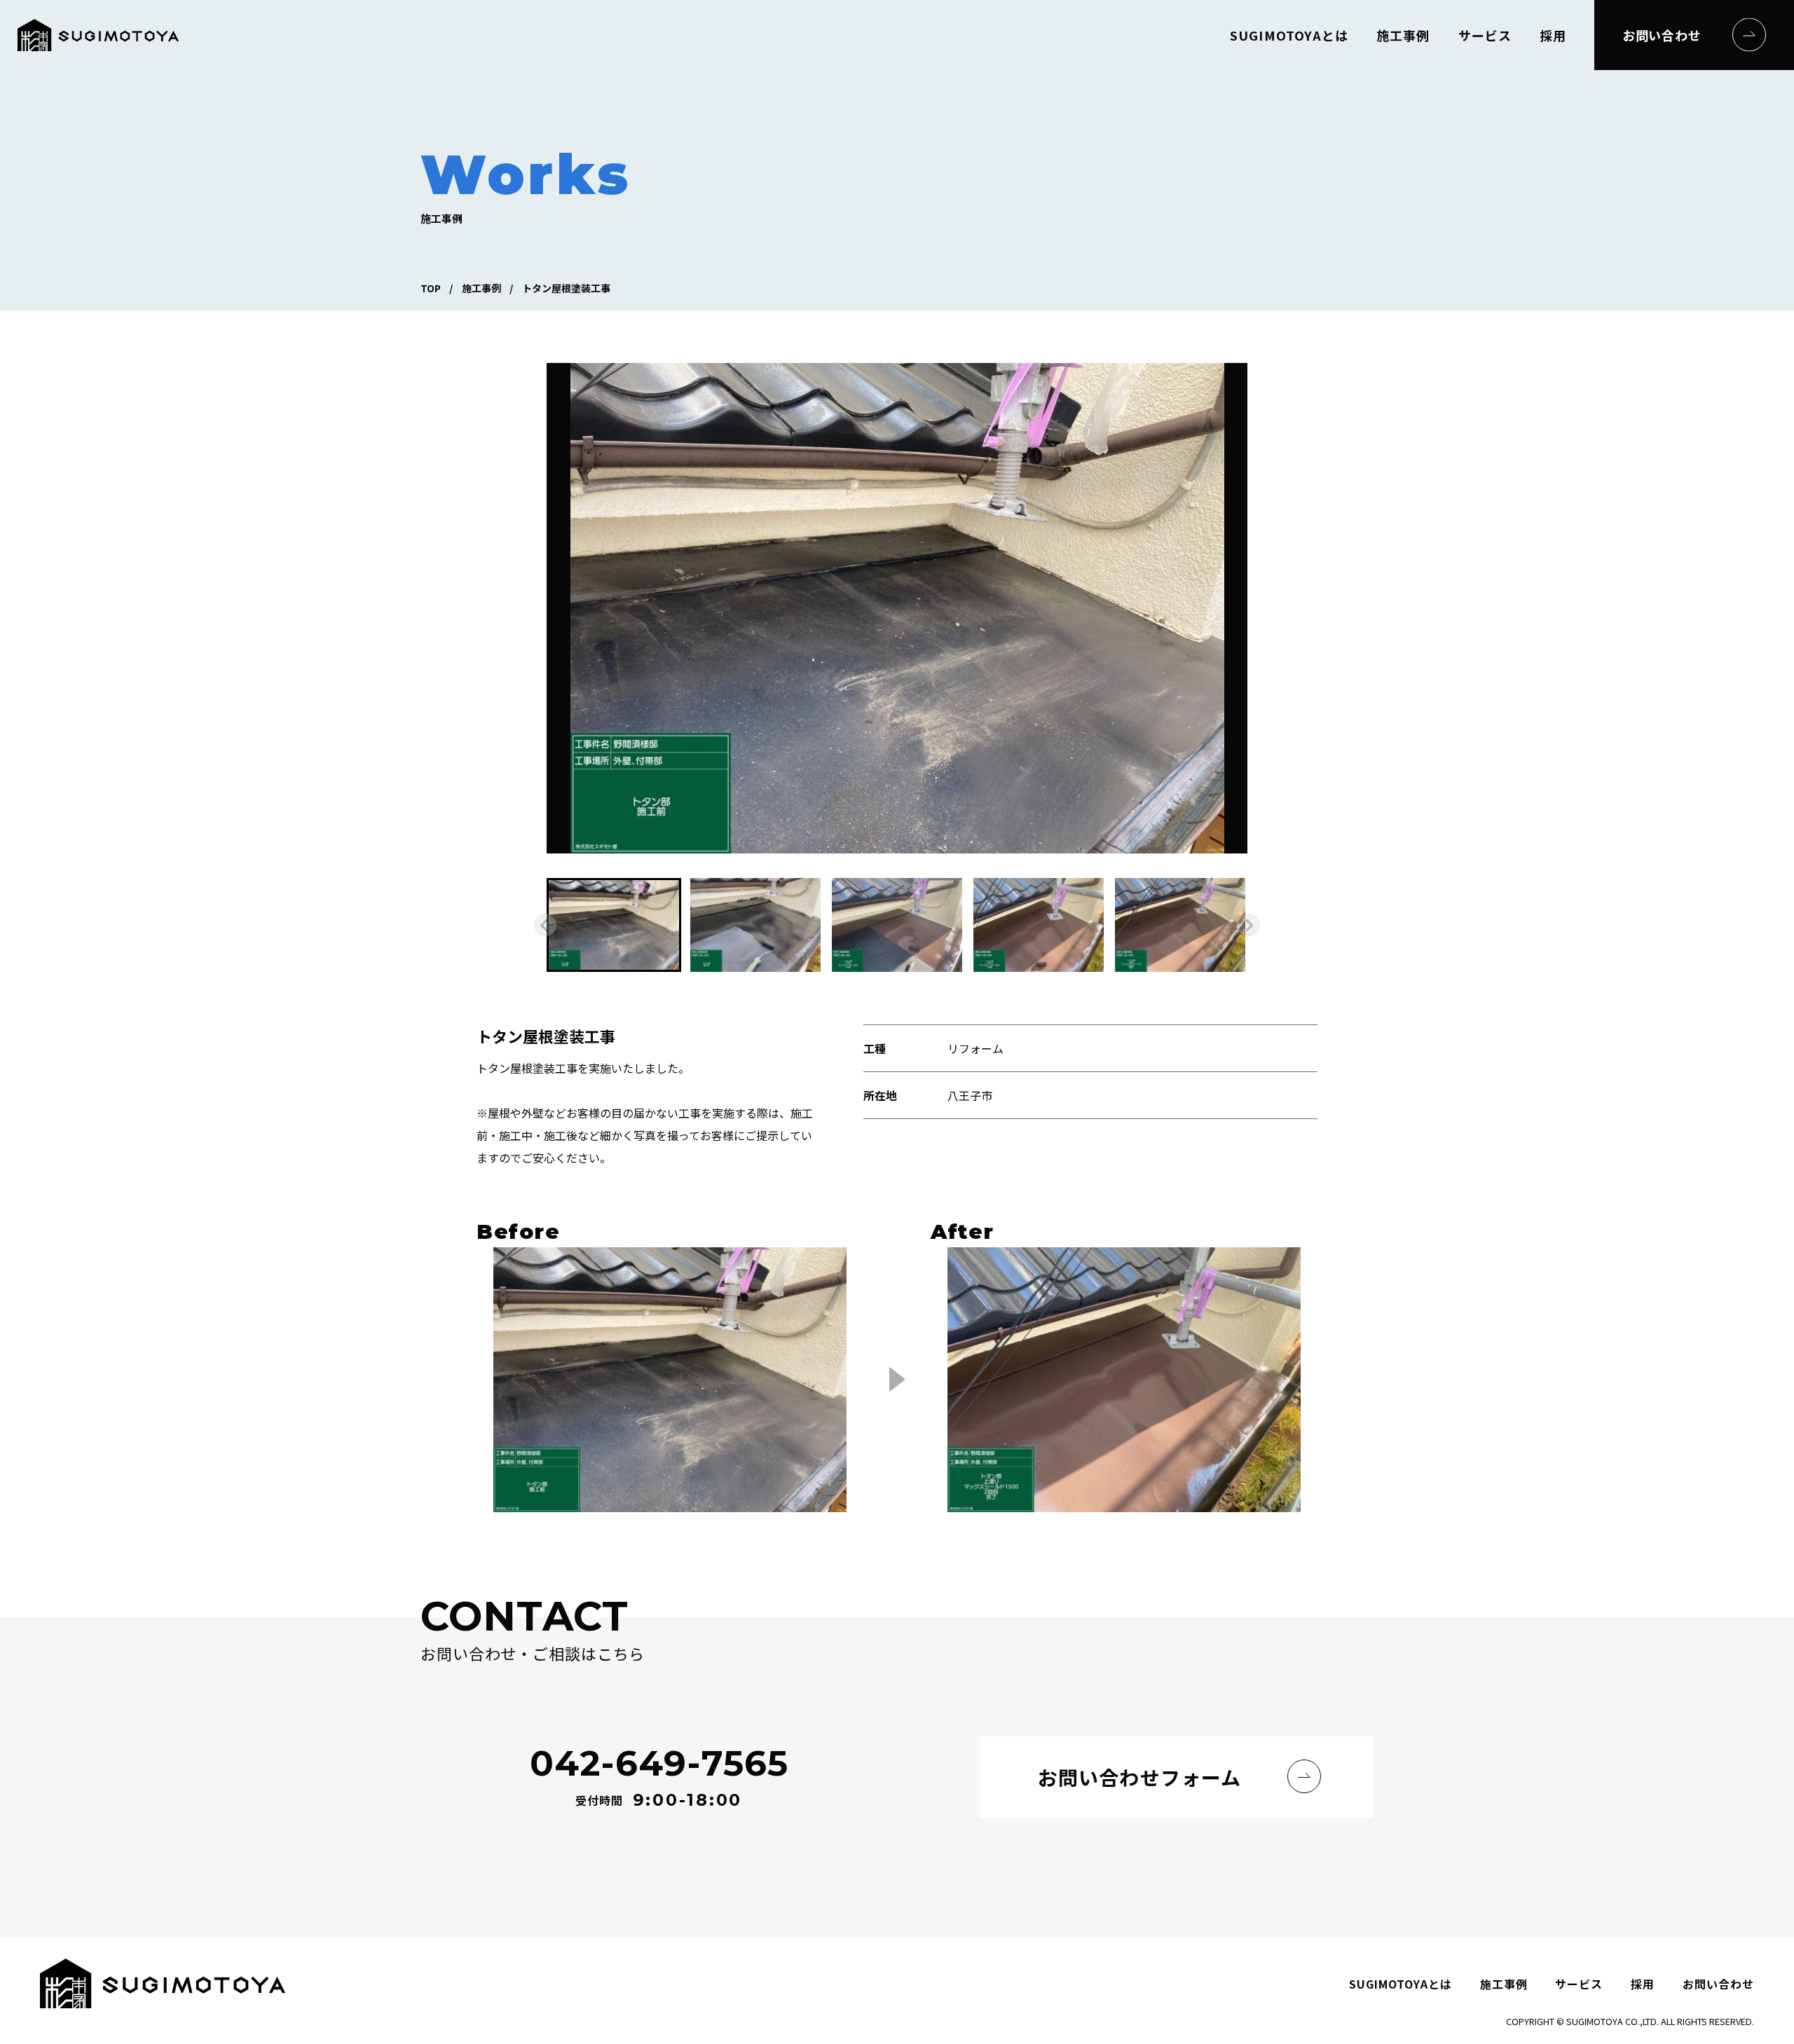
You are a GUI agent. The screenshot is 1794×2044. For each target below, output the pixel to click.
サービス (1485, 35)
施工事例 (1403, 35)
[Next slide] (1249, 925)
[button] (614, 925)
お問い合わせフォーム (1139, 1777)
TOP (431, 288)
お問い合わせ (1662, 35)
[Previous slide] (545, 925)
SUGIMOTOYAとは (1289, 35)
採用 (1553, 35)
